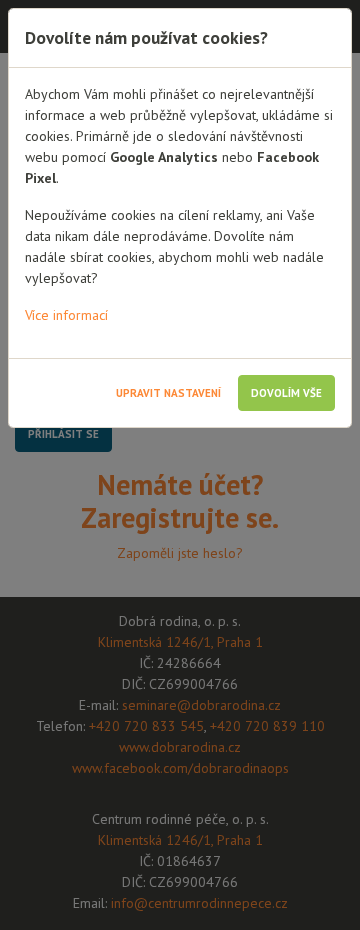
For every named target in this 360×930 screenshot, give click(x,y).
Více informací (66, 315)
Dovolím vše (286, 393)
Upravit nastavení (168, 393)
